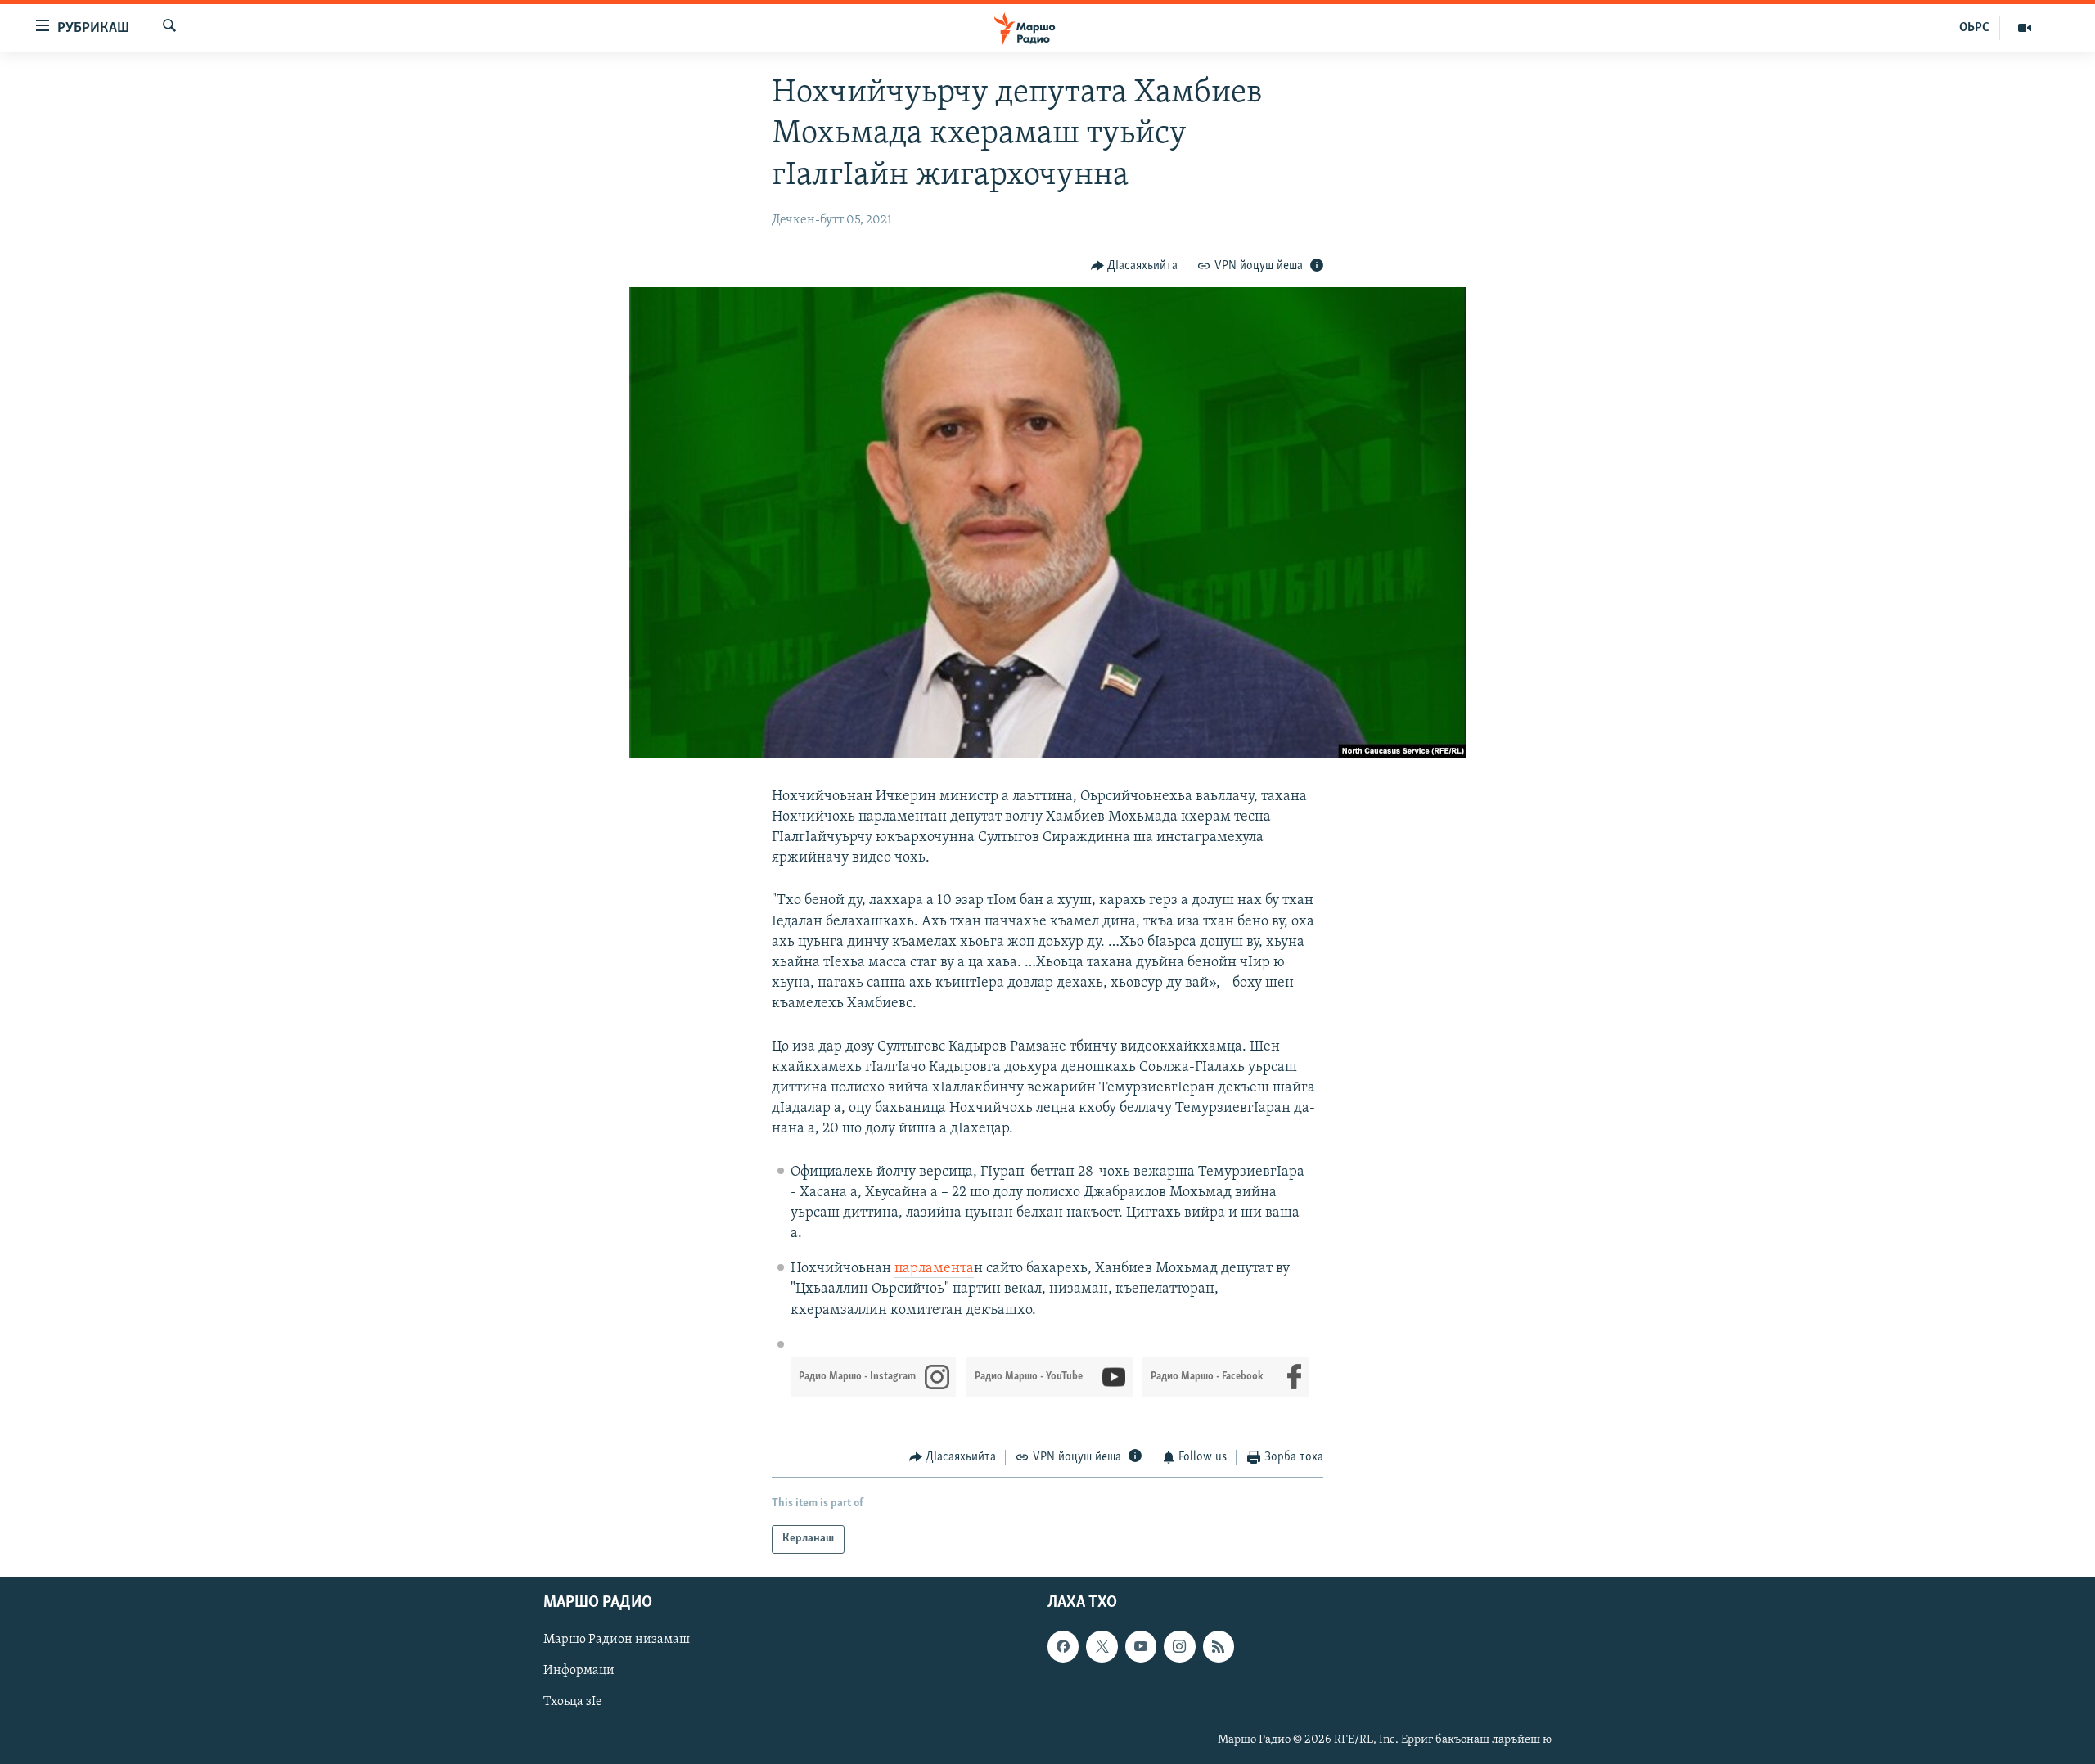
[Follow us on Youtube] (1141, 1646)
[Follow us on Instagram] (1179, 1646)
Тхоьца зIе (573, 1702)
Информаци (579, 1671)
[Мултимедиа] (2025, 28)
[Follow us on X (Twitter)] (1102, 1646)
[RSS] (1219, 1646)
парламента (934, 1269)
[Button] (1135, 267)
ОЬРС (1974, 28)
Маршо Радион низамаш (617, 1640)
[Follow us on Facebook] (1063, 1646)
